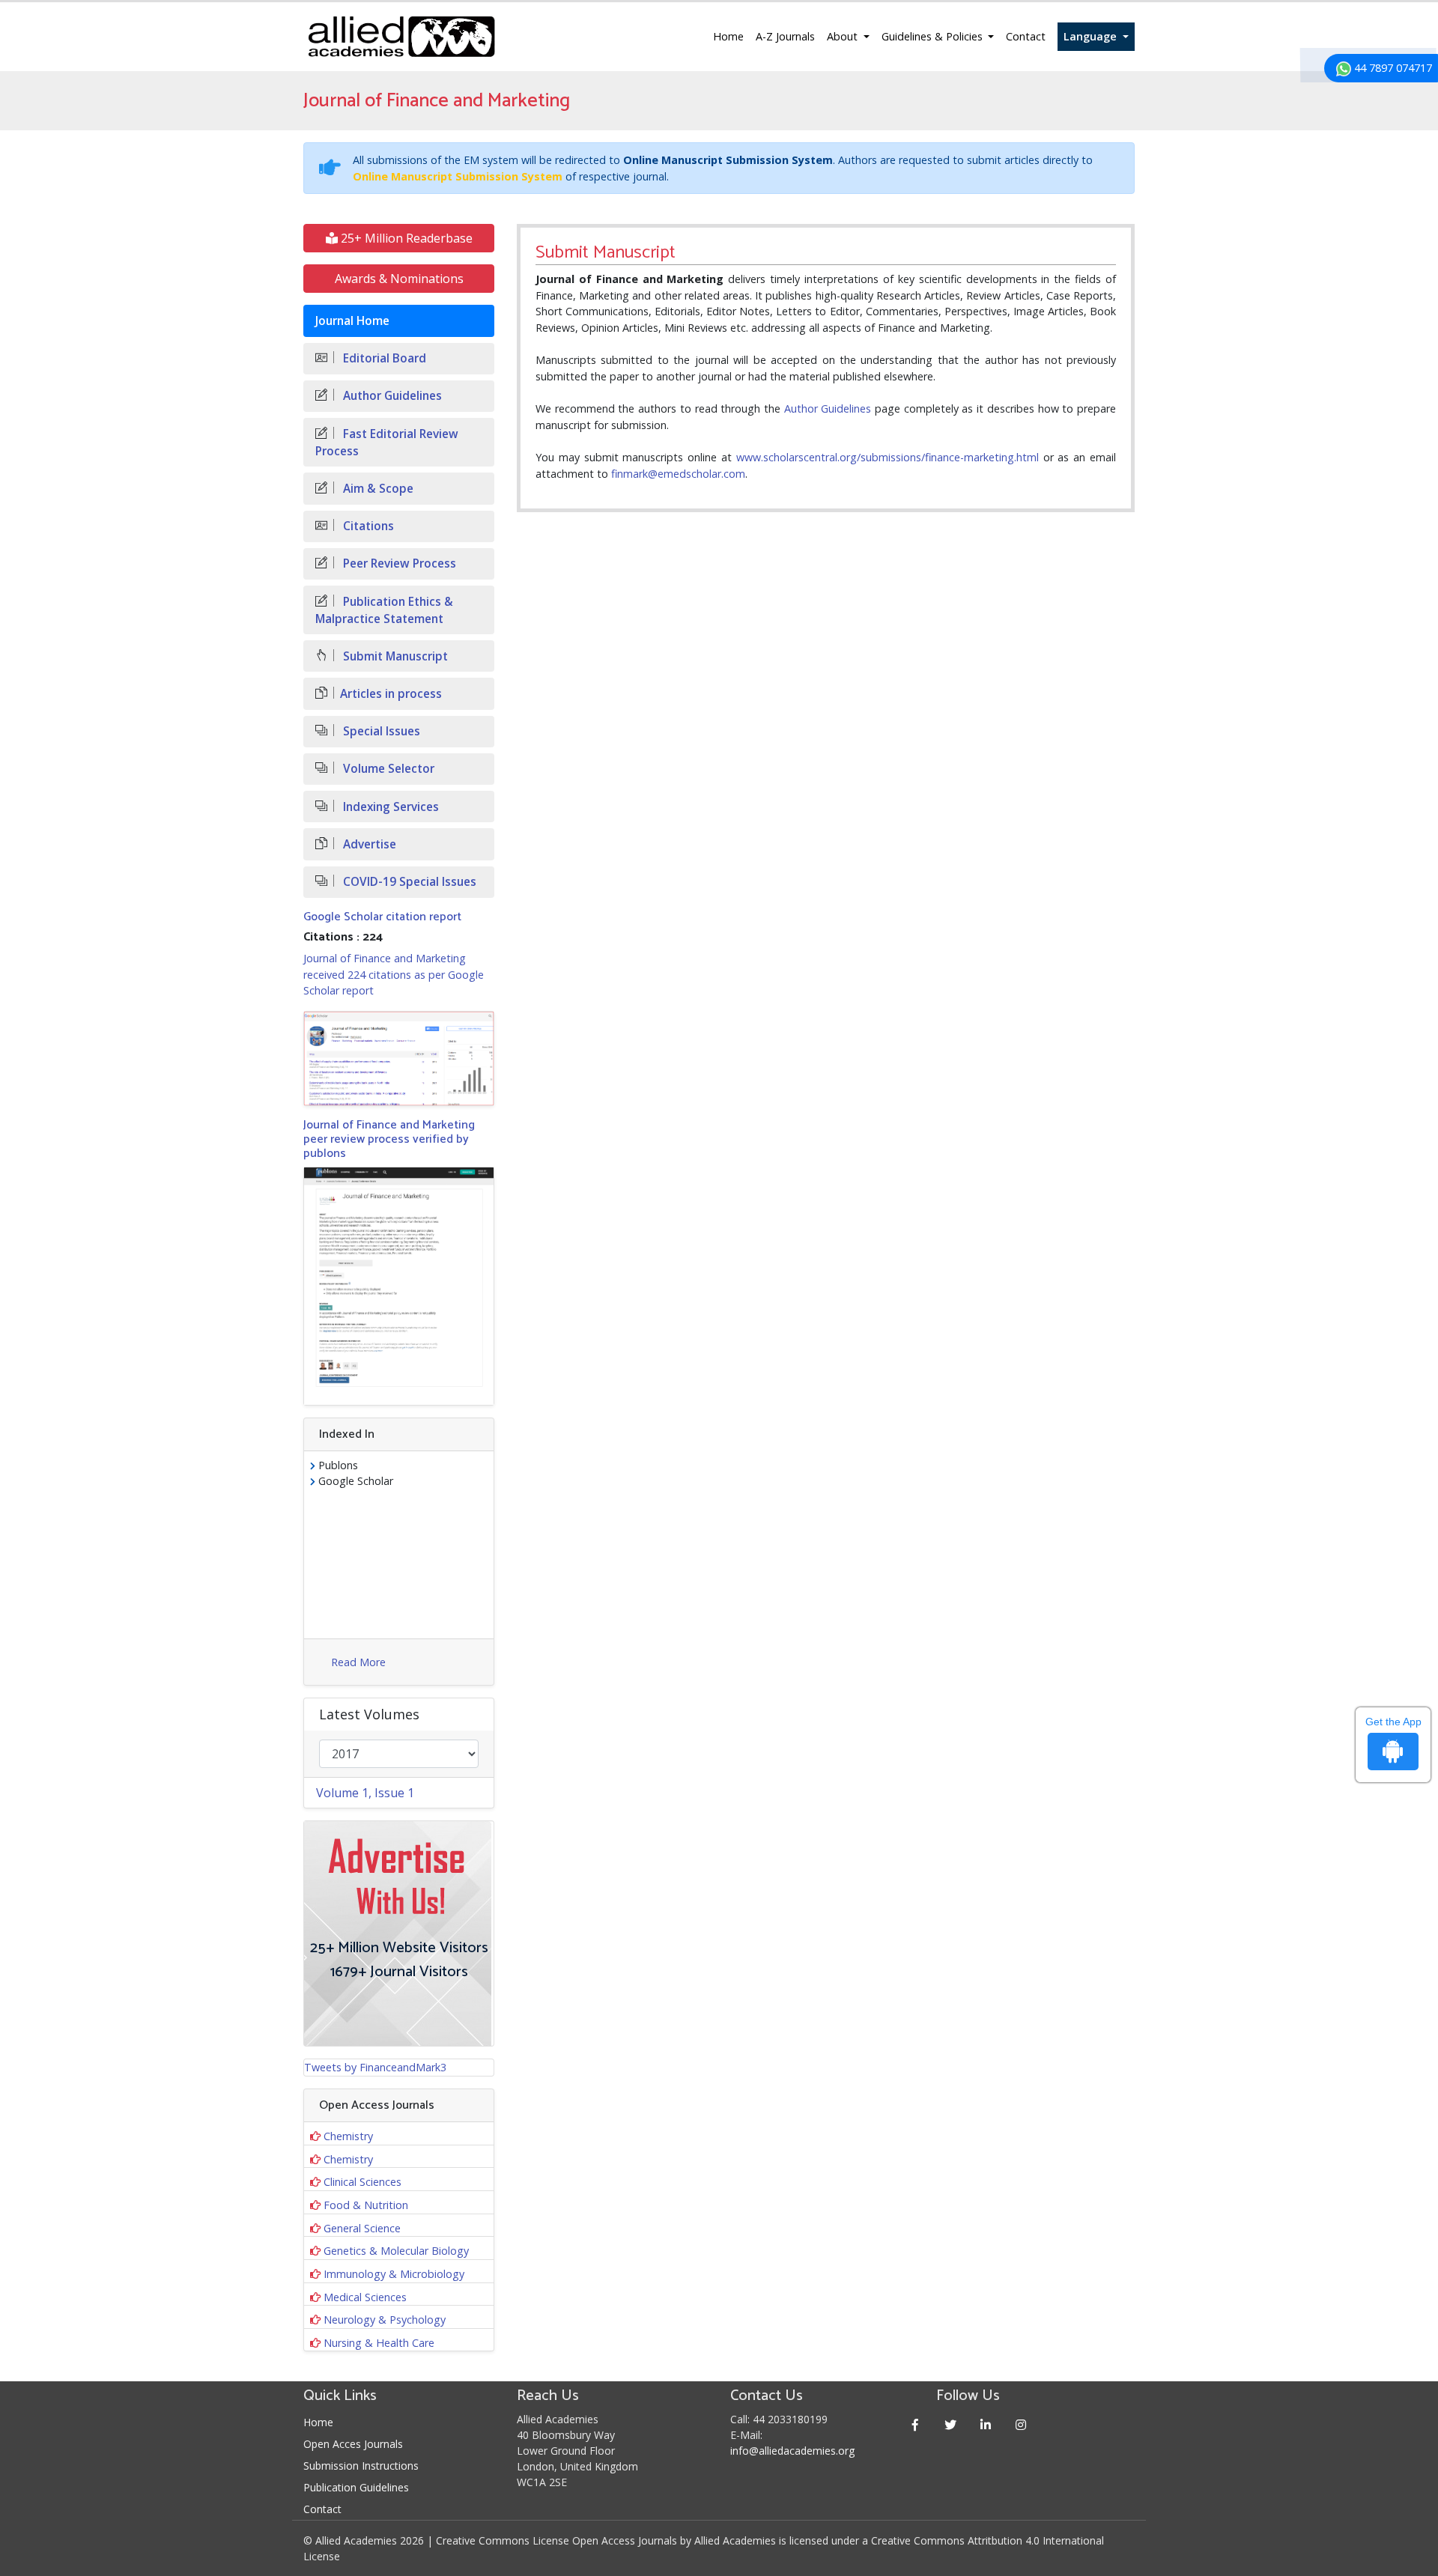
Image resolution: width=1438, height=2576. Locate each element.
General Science (362, 2228)
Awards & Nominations (399, 279)
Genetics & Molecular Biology (396, 2251)
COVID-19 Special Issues (408, 882)
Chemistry (348, 2136)
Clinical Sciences (362, 2182)
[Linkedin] (986, 2424)
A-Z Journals (785, 36)
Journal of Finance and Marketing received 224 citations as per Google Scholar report (394, 974)
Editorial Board (383, 358)
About (844, 36)
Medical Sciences (365, 2297)
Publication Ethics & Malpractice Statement (384, 610)
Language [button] (1092, 36)
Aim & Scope (377, 489)
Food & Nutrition (366, 2205)
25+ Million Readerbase (405, 238)
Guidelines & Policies (934, 36)
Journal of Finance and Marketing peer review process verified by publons (389, 1139)
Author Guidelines (828, 408)
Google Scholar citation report (382, 917)
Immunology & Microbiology (394, 2274)
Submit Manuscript (394, 656)
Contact (1026, 36)
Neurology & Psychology (385, 2320)
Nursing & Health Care (379, 2343)
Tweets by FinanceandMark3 (375, 2067)
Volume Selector (387, 769)
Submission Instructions (361, 2466)
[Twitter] (951, 2424)
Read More (358, 1662)
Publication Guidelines (356, 2487)
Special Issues (380, 731)
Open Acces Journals (353, 2444)
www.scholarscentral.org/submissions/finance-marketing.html (888, 457)
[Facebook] (916, 2424)
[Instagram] (1021, 2424)
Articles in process (391, 694)
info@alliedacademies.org (792, 2451)
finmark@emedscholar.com (678, 474)
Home (728, 36)
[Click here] (399, 1058)
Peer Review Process (398, 563)
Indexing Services (389, 807)
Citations (367, 526)
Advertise (368, 844)
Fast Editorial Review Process (387, 443)
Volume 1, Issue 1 (365, 1793)
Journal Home (352, 321)
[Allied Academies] (401, 37)
